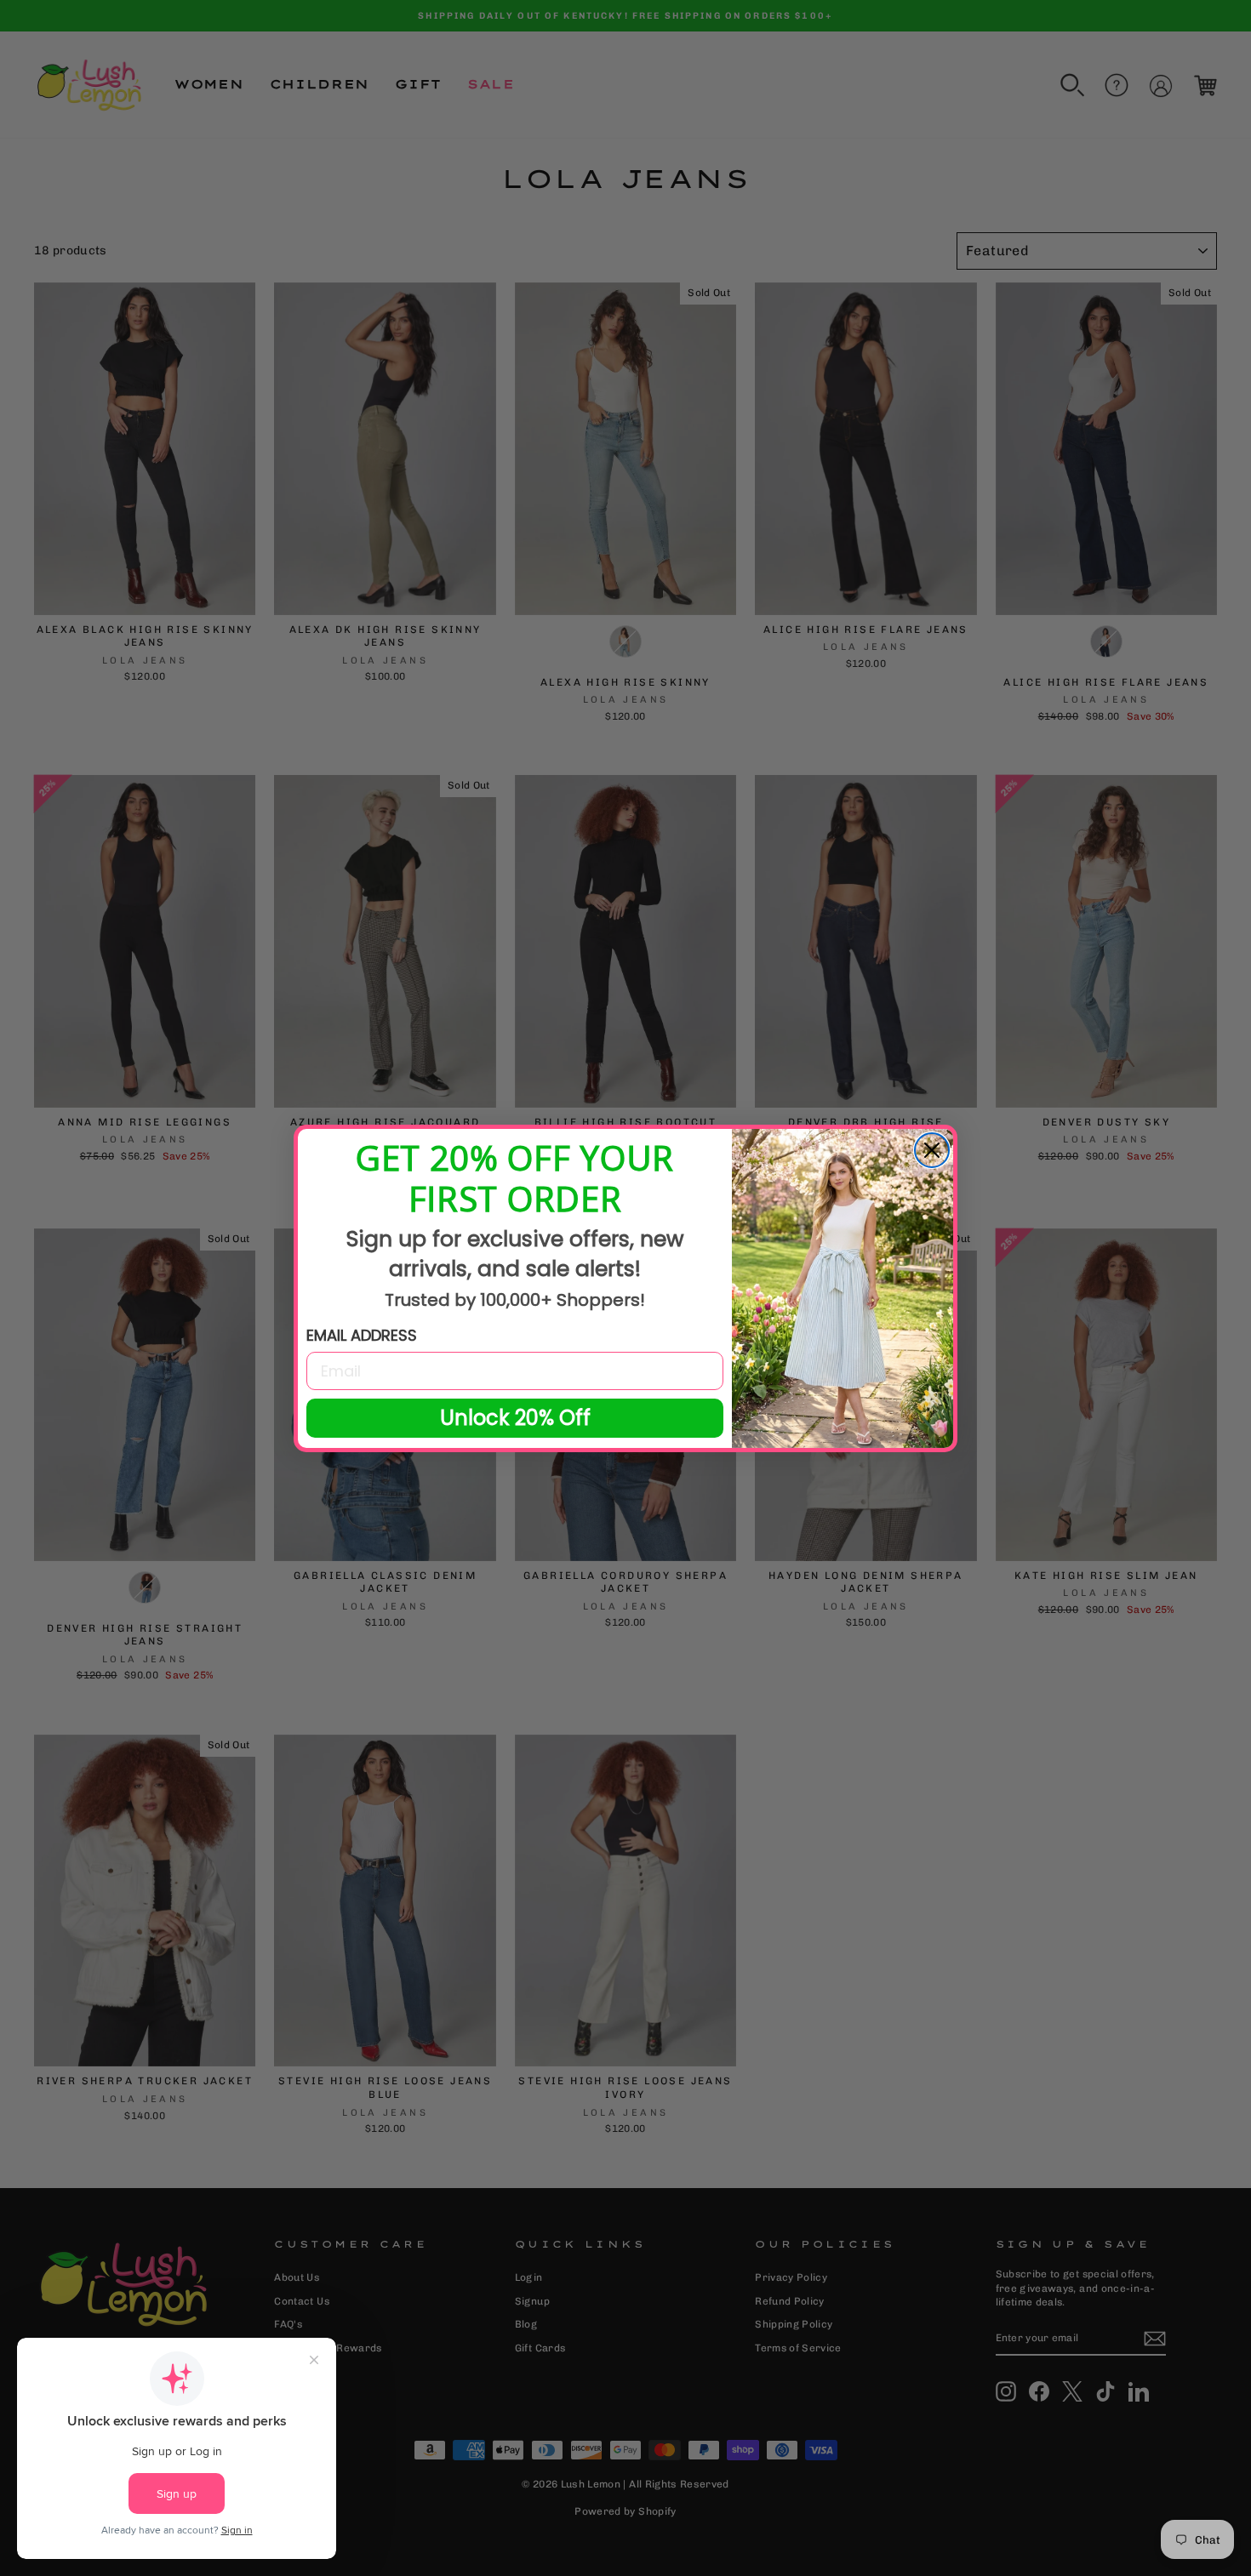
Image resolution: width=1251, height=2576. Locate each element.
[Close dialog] (932, 1150)
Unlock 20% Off (515, 1418)
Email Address (362, 1335)
